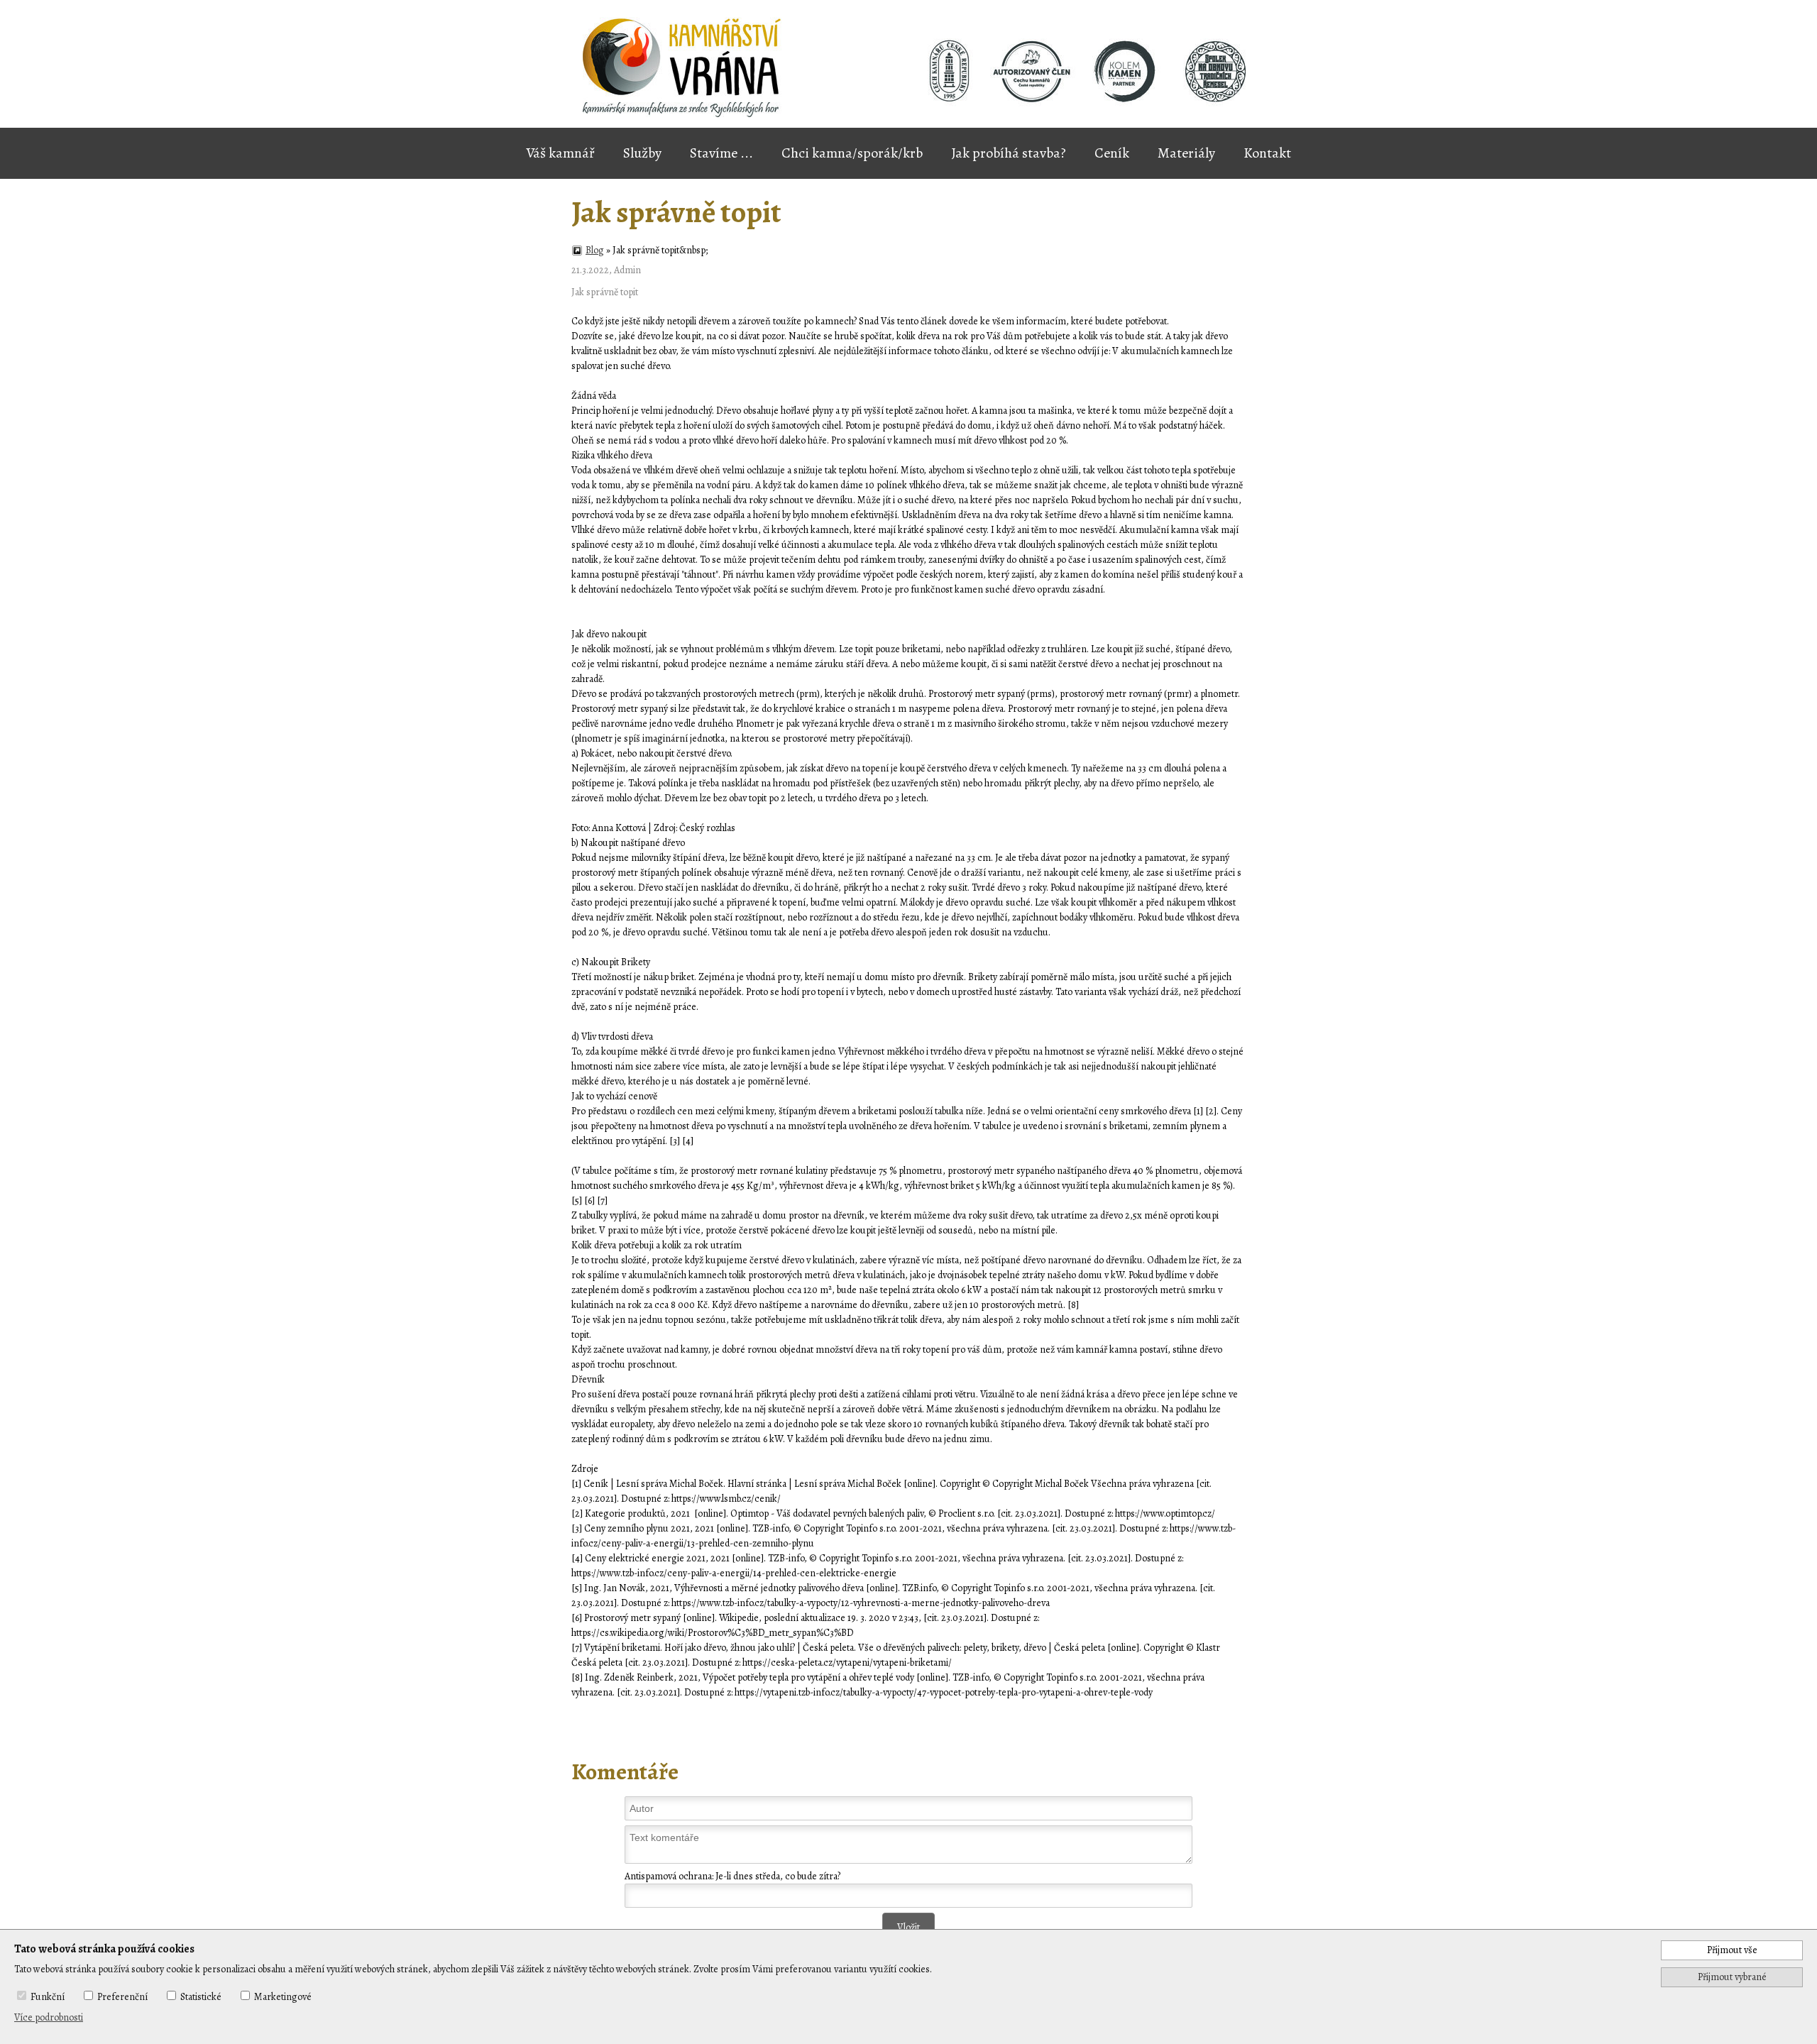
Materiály (1186, 153)
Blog (595, 250)
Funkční (48, 1997)
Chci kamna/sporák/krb (852, 153)
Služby (642, 153)
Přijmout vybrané (1732, 1977)
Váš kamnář (560, 153)
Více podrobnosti (49, 2017)
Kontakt (1267, 153)
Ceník (1112, 153)
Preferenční (122, 1997)
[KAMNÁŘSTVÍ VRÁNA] (1036, 74)
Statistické (201, 1997)
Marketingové (283, 1997)
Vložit (908, 1927)
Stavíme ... (721, 153)
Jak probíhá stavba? (1009, 153)
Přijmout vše (1732, 1950)
